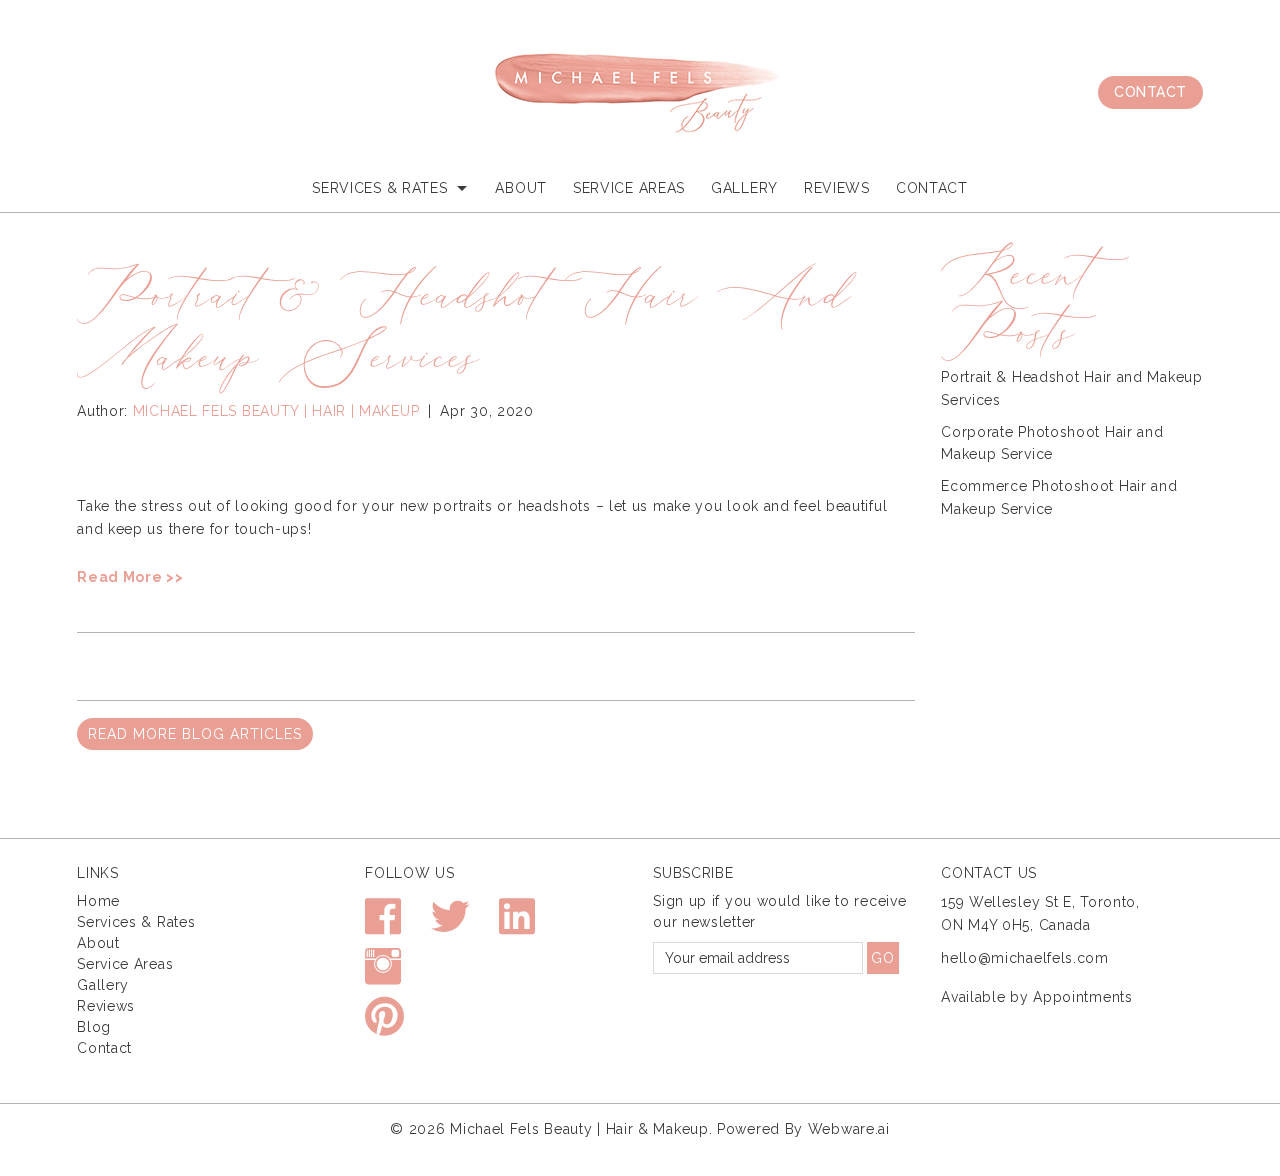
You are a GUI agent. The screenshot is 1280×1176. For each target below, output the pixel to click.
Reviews (106, 1006)
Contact (1150, 92)
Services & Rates (136, 922)
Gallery (744, 188)
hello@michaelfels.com (1025, 958)
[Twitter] (450, 925)
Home (98, 901)
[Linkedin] (517, 925)
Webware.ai (849, 1129)
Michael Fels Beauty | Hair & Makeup (579, 1129)
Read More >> (130, 577)
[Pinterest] (385, 1025)
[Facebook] (383, 925)
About (521, 188)
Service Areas (629, 188)
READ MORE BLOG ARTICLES (195, 734)
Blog (94, 1027)
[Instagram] (383, 975)
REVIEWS (837, 188)
